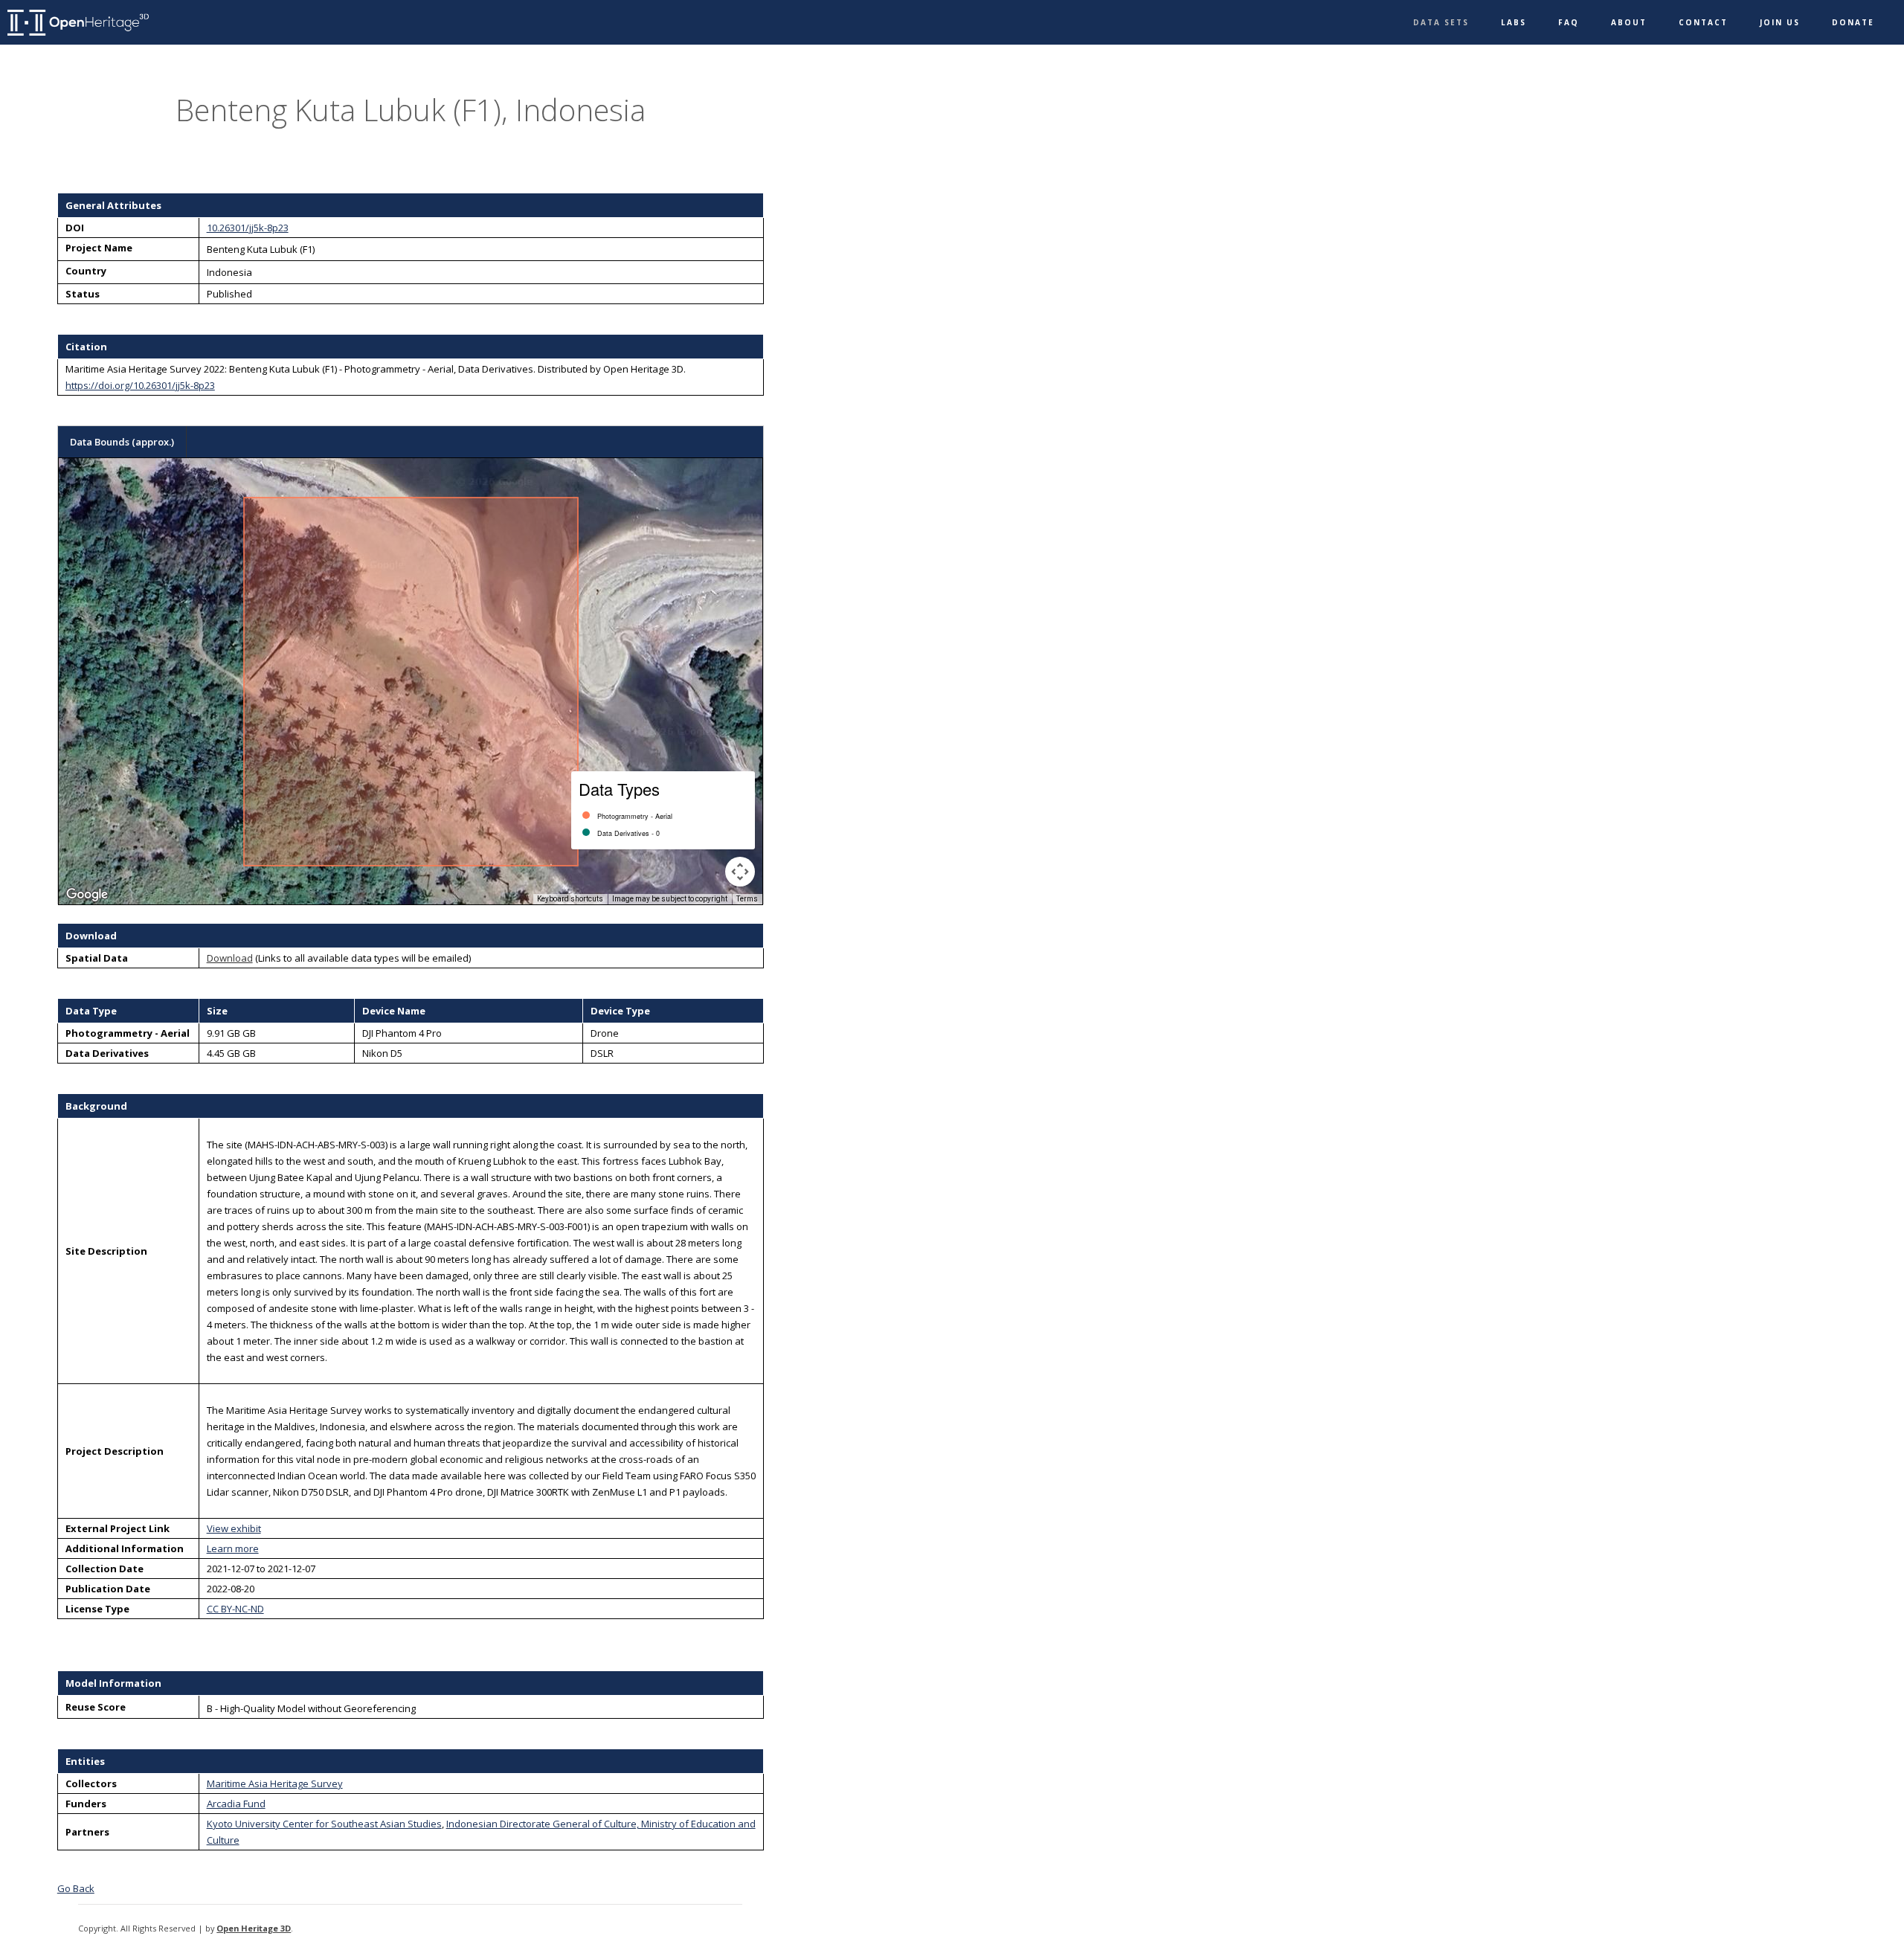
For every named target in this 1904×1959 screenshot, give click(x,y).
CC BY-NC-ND (235, 1609)
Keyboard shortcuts (570, 899)
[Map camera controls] (740, 872)
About (1629, 22)
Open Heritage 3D (254, 1928)
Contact (1703, 22)
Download (230, 958)
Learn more (233, 1548)
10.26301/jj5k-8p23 (248, 228)
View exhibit (234, 1528)
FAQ (1569, 22)
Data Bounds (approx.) (122, 442)
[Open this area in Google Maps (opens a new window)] (87, 895)
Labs (1514, 22)
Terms (747, 899)
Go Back (76, 1888)
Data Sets (1441, 22)
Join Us (1780, 22)
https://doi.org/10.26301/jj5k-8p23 (140, 385)
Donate (1853, 22)
